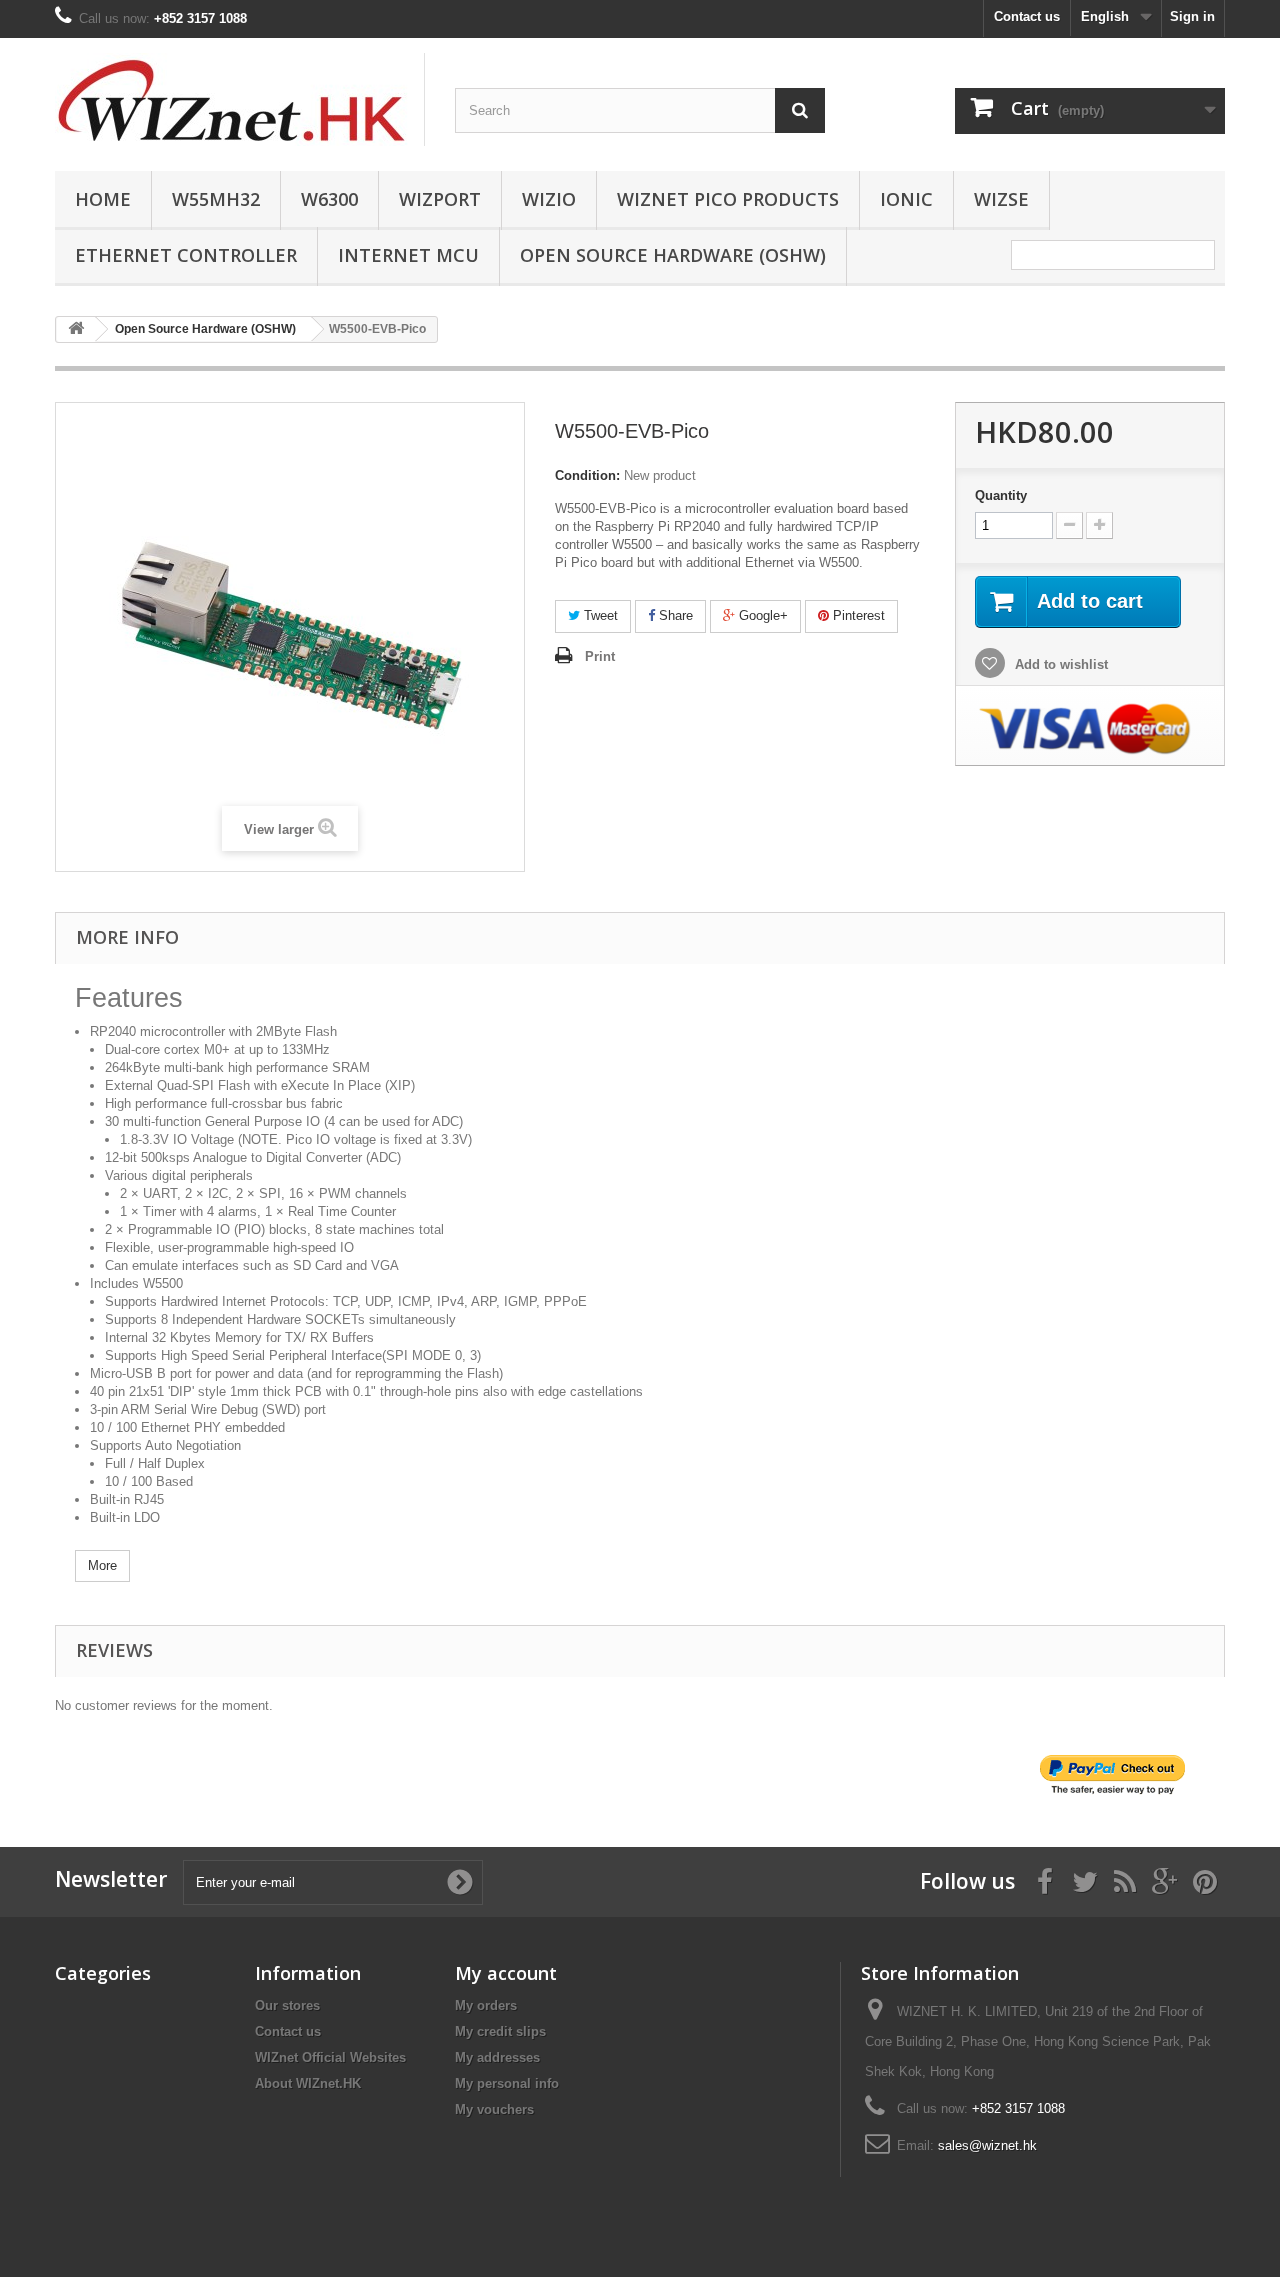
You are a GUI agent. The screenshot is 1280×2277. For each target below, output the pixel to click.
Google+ (761, 615)
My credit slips (500, 2031)
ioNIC (906, 199)
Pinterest (857, 615)
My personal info (507, 2083)
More (102, 1565)
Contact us (1027, 16)
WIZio (549, 199)
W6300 (329, 199)
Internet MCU (408, 255)
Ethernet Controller (186, 255)
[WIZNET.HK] (240, 99)
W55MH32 (216, 199)
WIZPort (440, 199)
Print (600, 656)
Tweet (599, 615)
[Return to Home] (76, 329)
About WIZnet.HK (308, 2083)
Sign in (1192, 16)
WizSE (1001, 199)
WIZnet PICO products (728, 199)
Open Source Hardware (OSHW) (673, 255)
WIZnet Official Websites (330, 2057)
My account (506, 1973)
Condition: (587, 475)
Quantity (1001, 495)
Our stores (287, 2005)
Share (674, 615)
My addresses (497, 2057)
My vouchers (494, 2109)
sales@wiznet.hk (987, 2145)
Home (103, 199)
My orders (486, 2005)
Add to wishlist (1059, 664)
